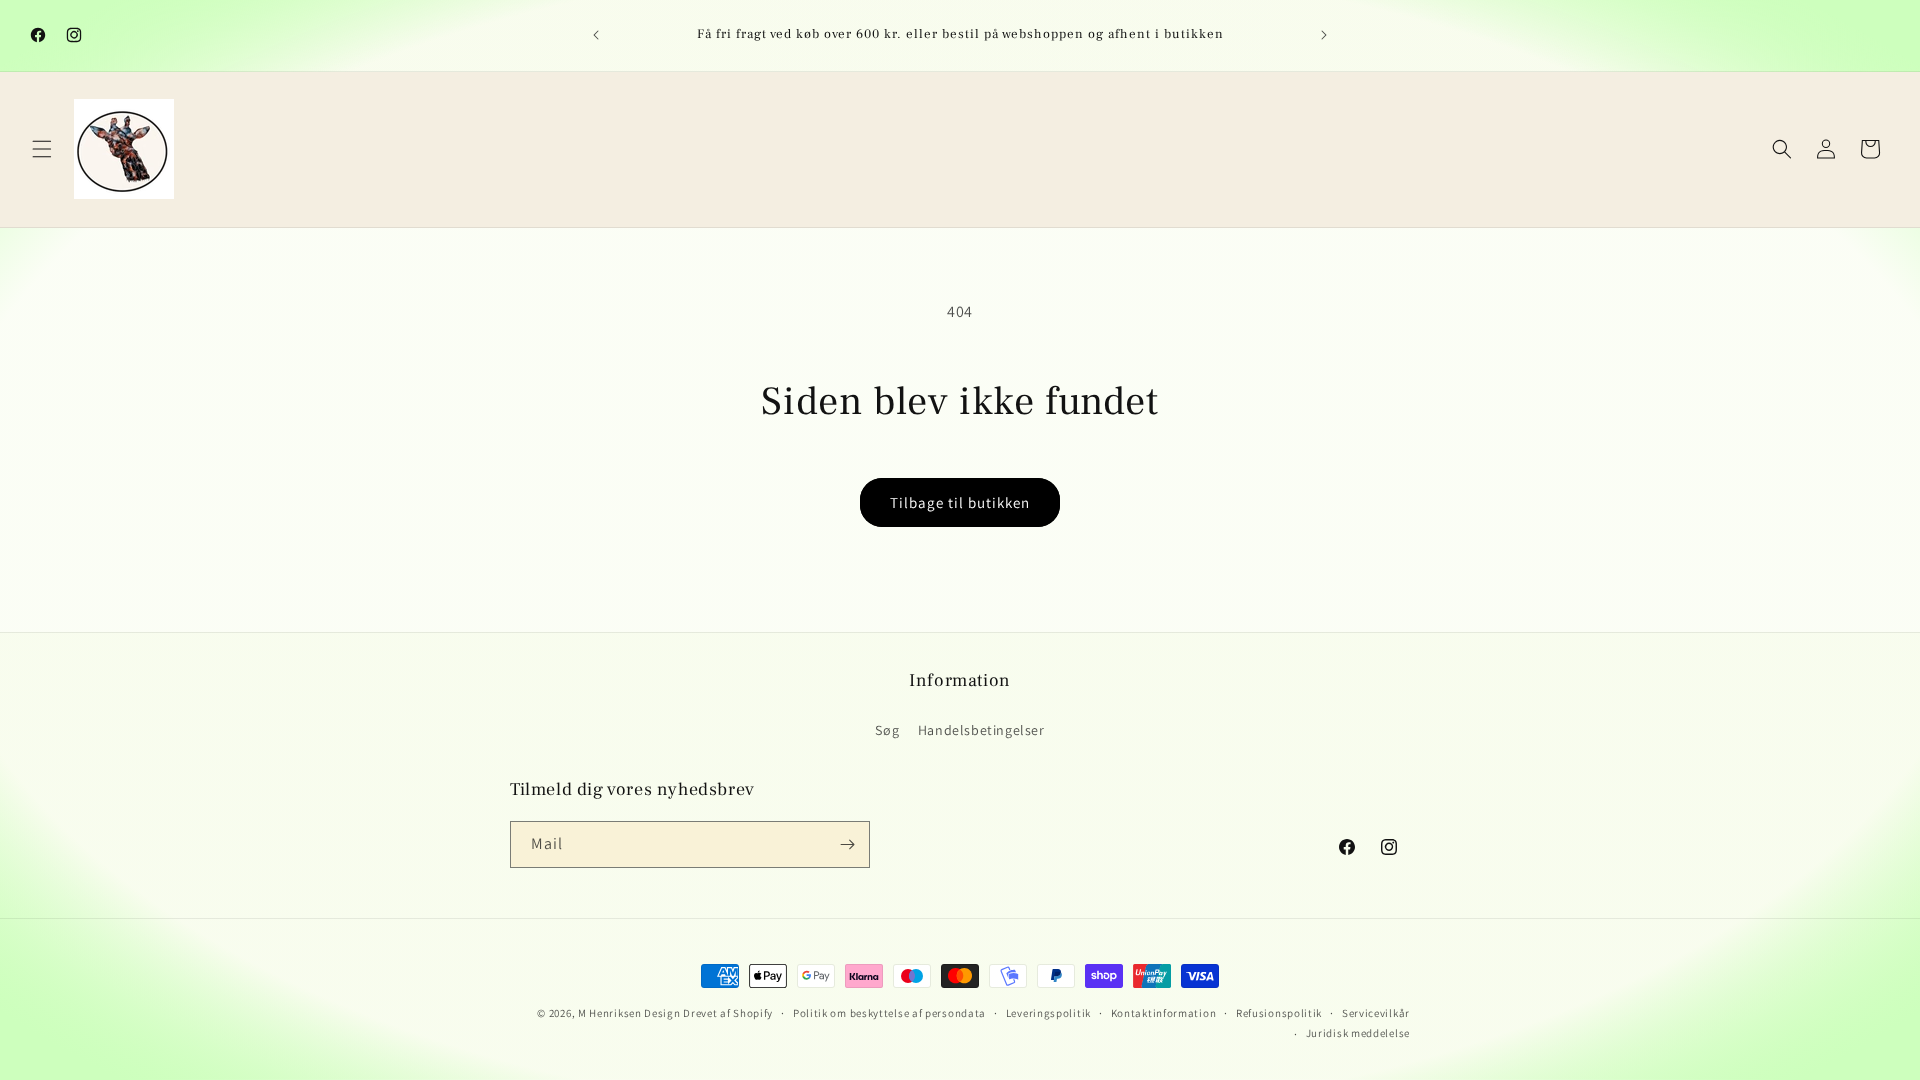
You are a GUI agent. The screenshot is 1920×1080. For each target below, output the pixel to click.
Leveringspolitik (1048, 1013)
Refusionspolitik (1279, 1013)
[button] (42, 149)
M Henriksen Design (629, 1013)
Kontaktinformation (1164, 1013)
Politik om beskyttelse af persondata (889, 1013)
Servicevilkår (1376, 1013)
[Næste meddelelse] (1324, 35)
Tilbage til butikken (960, 502)
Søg (887, 730)
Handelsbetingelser (981, 730)
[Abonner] (847, 844)
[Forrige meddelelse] (596, 35)
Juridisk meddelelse (1358, 1033)
